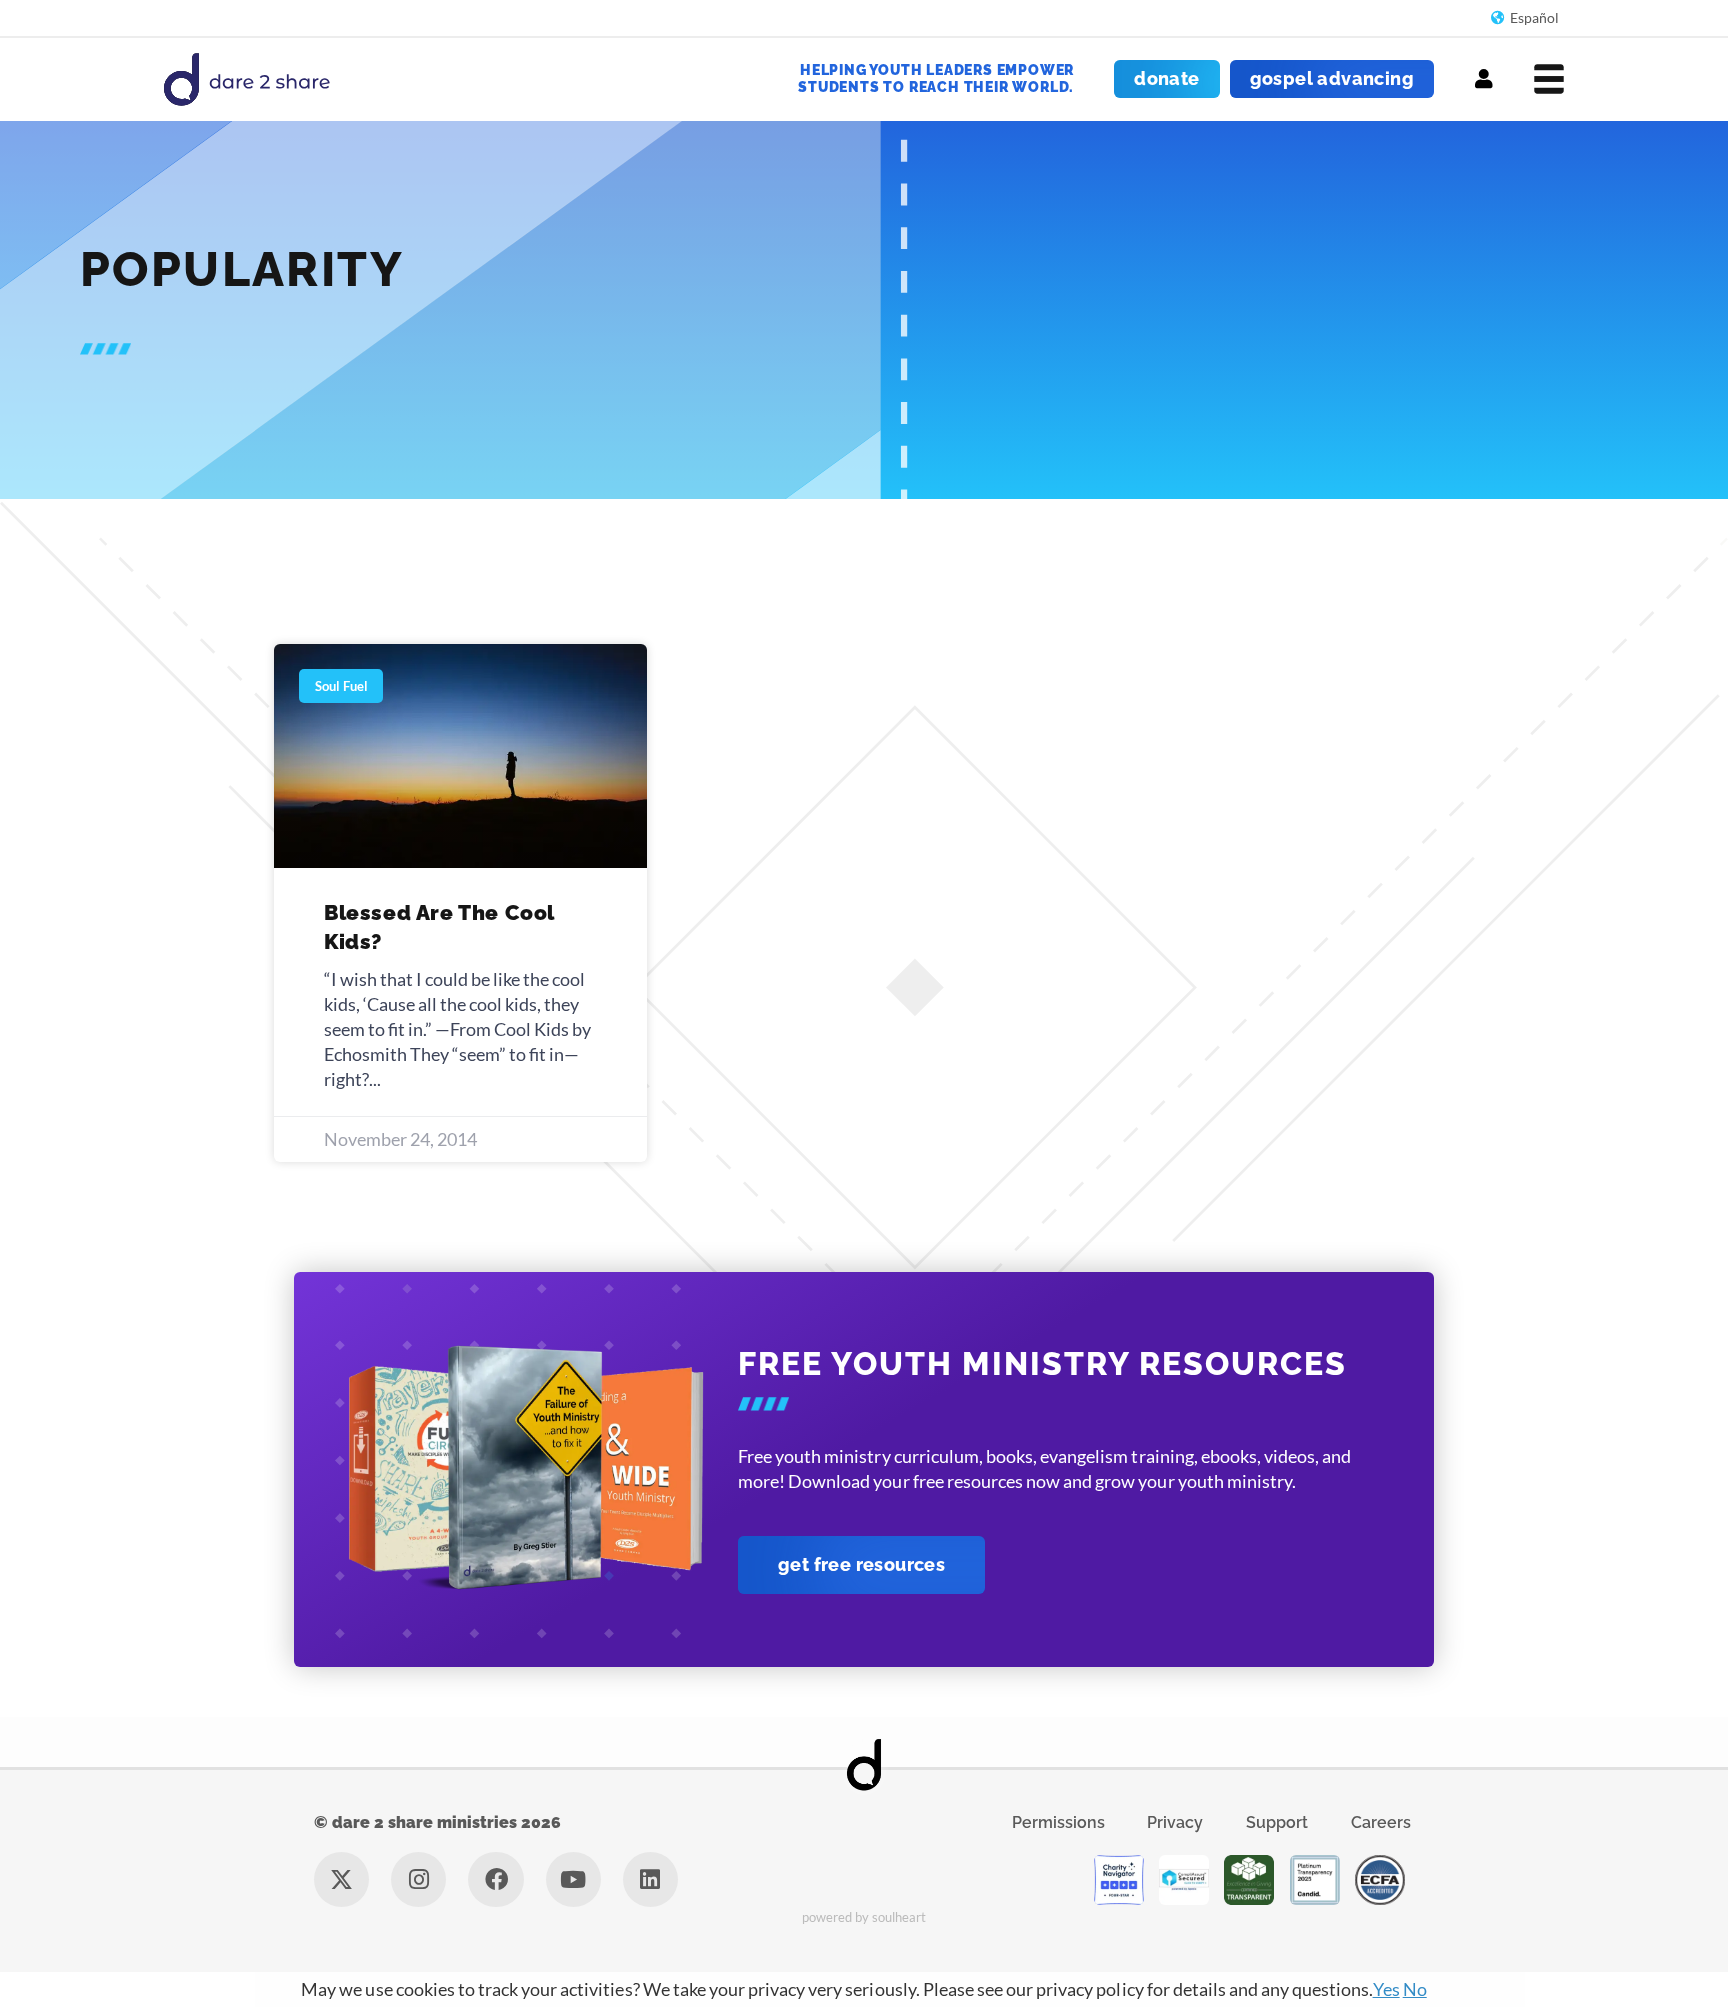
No (1415, 1989)
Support (1277, 1822)
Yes (1386, 1989)
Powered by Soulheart (864, 1917)
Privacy (1175, 1822)
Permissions (1058, 1822)
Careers (1381, 1822)
